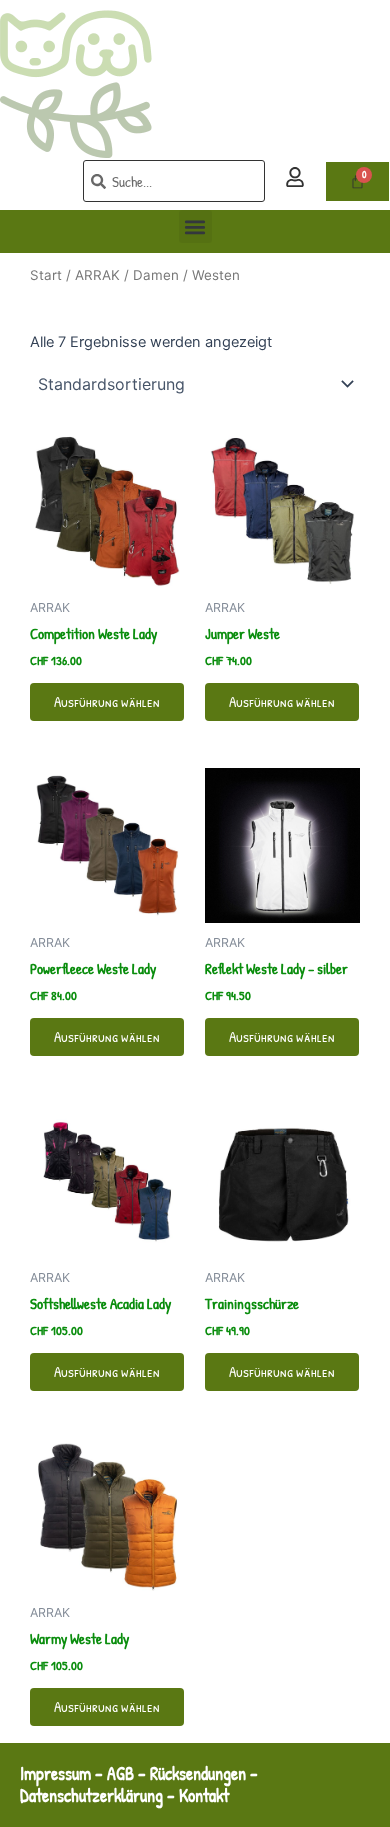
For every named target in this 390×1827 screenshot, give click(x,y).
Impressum (55, 1773)
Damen (156, 275)
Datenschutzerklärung (91, 1795)
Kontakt (206, 1795)
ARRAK (97, 275)
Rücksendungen (198, 1773)
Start (46, 275)
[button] (195, 226)
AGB (120, 1773)
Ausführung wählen (107, 702)
